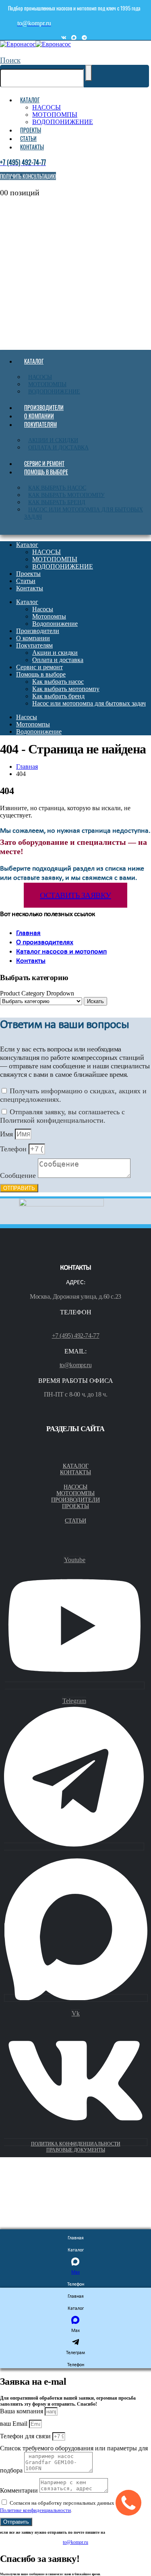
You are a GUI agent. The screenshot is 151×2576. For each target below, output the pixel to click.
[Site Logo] (35, 44)
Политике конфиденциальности (35, 2510)
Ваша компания (22, 2411)
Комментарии (20, 2490)
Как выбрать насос (57, 488)
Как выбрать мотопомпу (66, 495)
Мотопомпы (47, 384)
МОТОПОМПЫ (55, 115)
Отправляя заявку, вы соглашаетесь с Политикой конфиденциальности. (62, 1116)
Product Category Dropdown (37, 993)
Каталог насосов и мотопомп (61, 952)
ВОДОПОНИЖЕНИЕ (63, 122)
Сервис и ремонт (44, 463)
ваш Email (14, 2424)
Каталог (30, 100)
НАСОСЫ (47, 107)
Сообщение (19, 1175)
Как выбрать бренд (57, 502)
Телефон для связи (26, 2436)
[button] (10, 60)
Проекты (31, 130)
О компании (39, 416)
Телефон (14, 1149)
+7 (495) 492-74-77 (76, 1336)
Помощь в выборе (46, 472)
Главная (28, 933)
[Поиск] (89, 73)
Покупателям (40, 424)
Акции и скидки (53, 440)
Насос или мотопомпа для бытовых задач (84, 513)
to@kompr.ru (76, 1365)
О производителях (45, 942)
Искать (95, 1001)
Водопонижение (54, 392)
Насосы (40, 377)
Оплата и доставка (58, 448)
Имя (7, 1134)
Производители (44, 407)
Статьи (28, 138)
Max (75, 2272)
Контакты (32, 147)
